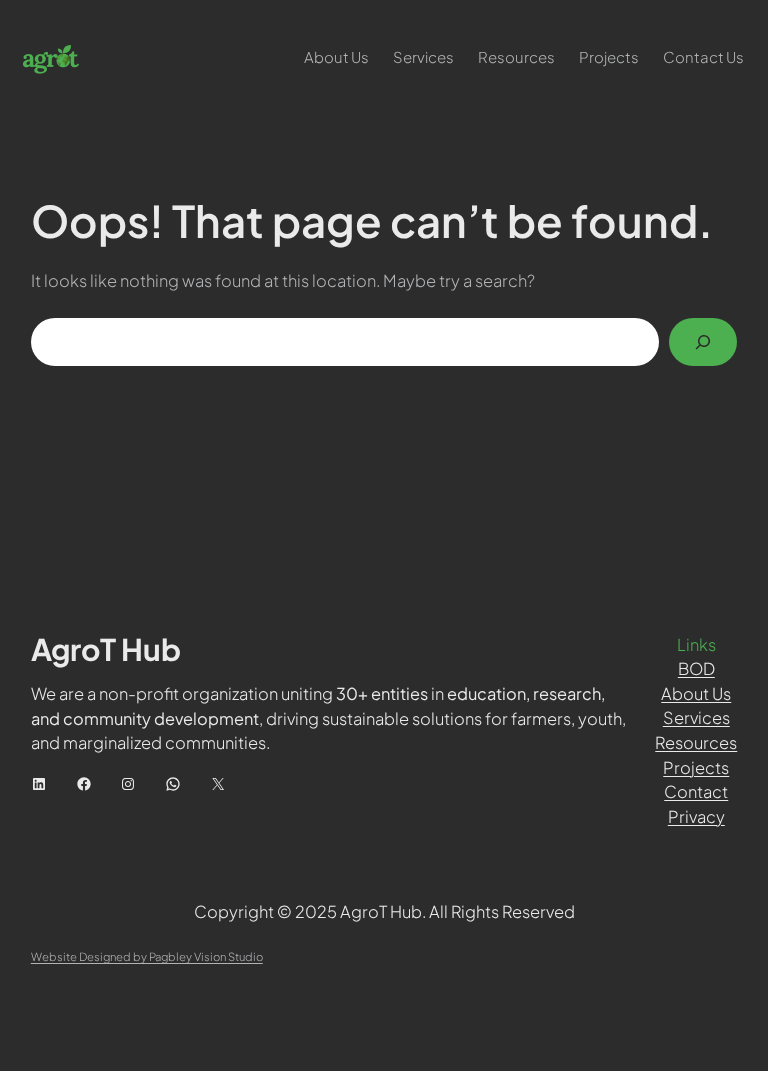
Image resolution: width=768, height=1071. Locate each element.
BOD (696, 668)
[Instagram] (128, 784)
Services (696, 717)
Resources (696, 742)
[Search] (703, 342)
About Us (696, 693)
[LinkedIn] (39, 784)
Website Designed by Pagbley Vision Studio (147, 956)
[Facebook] (84, 784)
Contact (696, 791)
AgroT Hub (106, 649)
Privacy (696, 816)
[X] (218, 784)
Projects (696, 767)
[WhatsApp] (173, 784)
